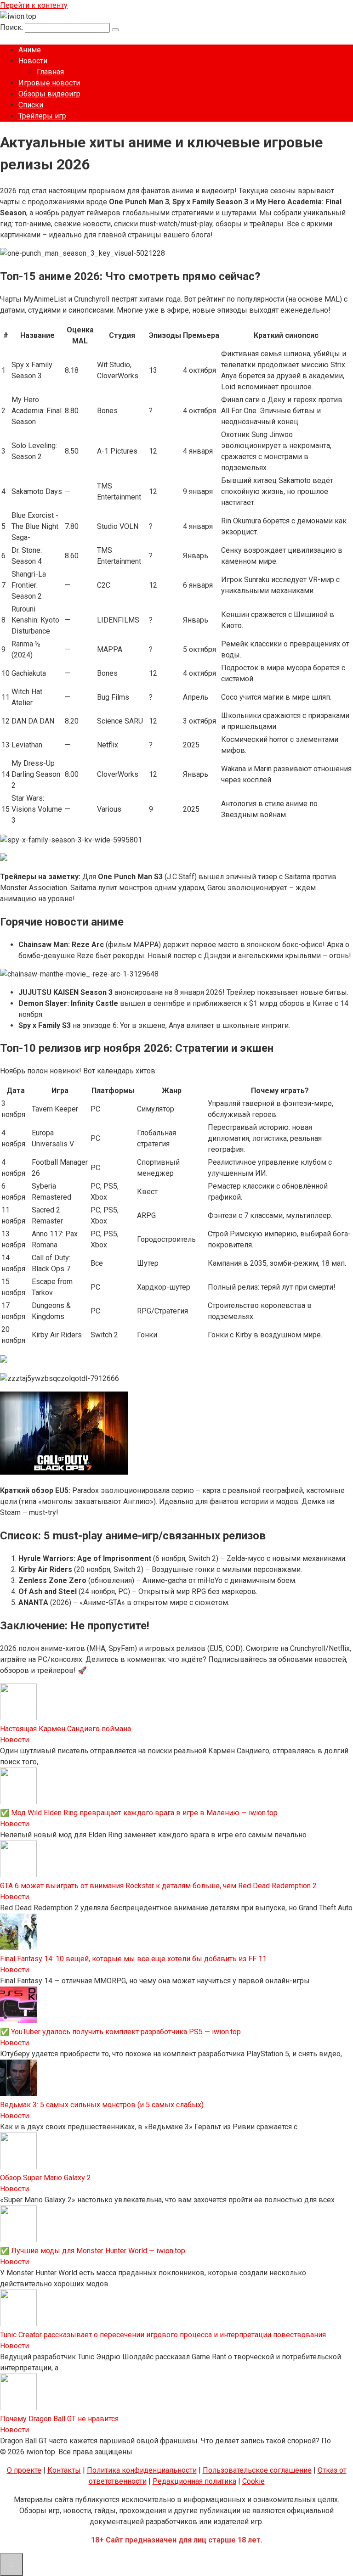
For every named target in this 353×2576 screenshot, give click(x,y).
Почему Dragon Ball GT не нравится (59, 2419)
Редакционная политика (194, 2481)
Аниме (30, 50)
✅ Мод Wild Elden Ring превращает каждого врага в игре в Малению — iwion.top (139, 1813)
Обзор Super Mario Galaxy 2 (46, 2178)
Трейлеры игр (42, 116)
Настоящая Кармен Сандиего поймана (65, 1729)
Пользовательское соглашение (257, 2470)
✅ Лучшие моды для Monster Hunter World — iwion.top (93, 2251)
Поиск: (12, 27)
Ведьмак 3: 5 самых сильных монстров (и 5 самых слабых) (102, 2105)
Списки (31, 105)
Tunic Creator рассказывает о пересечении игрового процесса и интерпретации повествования (163, 2335)
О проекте (24, 2470)
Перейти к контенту (34, 5)
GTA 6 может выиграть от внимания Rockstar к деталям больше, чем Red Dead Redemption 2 (158, 1886)
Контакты (64, 2470)
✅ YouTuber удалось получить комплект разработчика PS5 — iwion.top (120, 2032)
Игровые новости (49, 83)
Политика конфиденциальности (142, 2470)
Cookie (253, 2481)
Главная (50, 72)
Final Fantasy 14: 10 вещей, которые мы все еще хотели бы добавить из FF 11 (133, 1959)
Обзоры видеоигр (49, 94)
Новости (33, 61)
